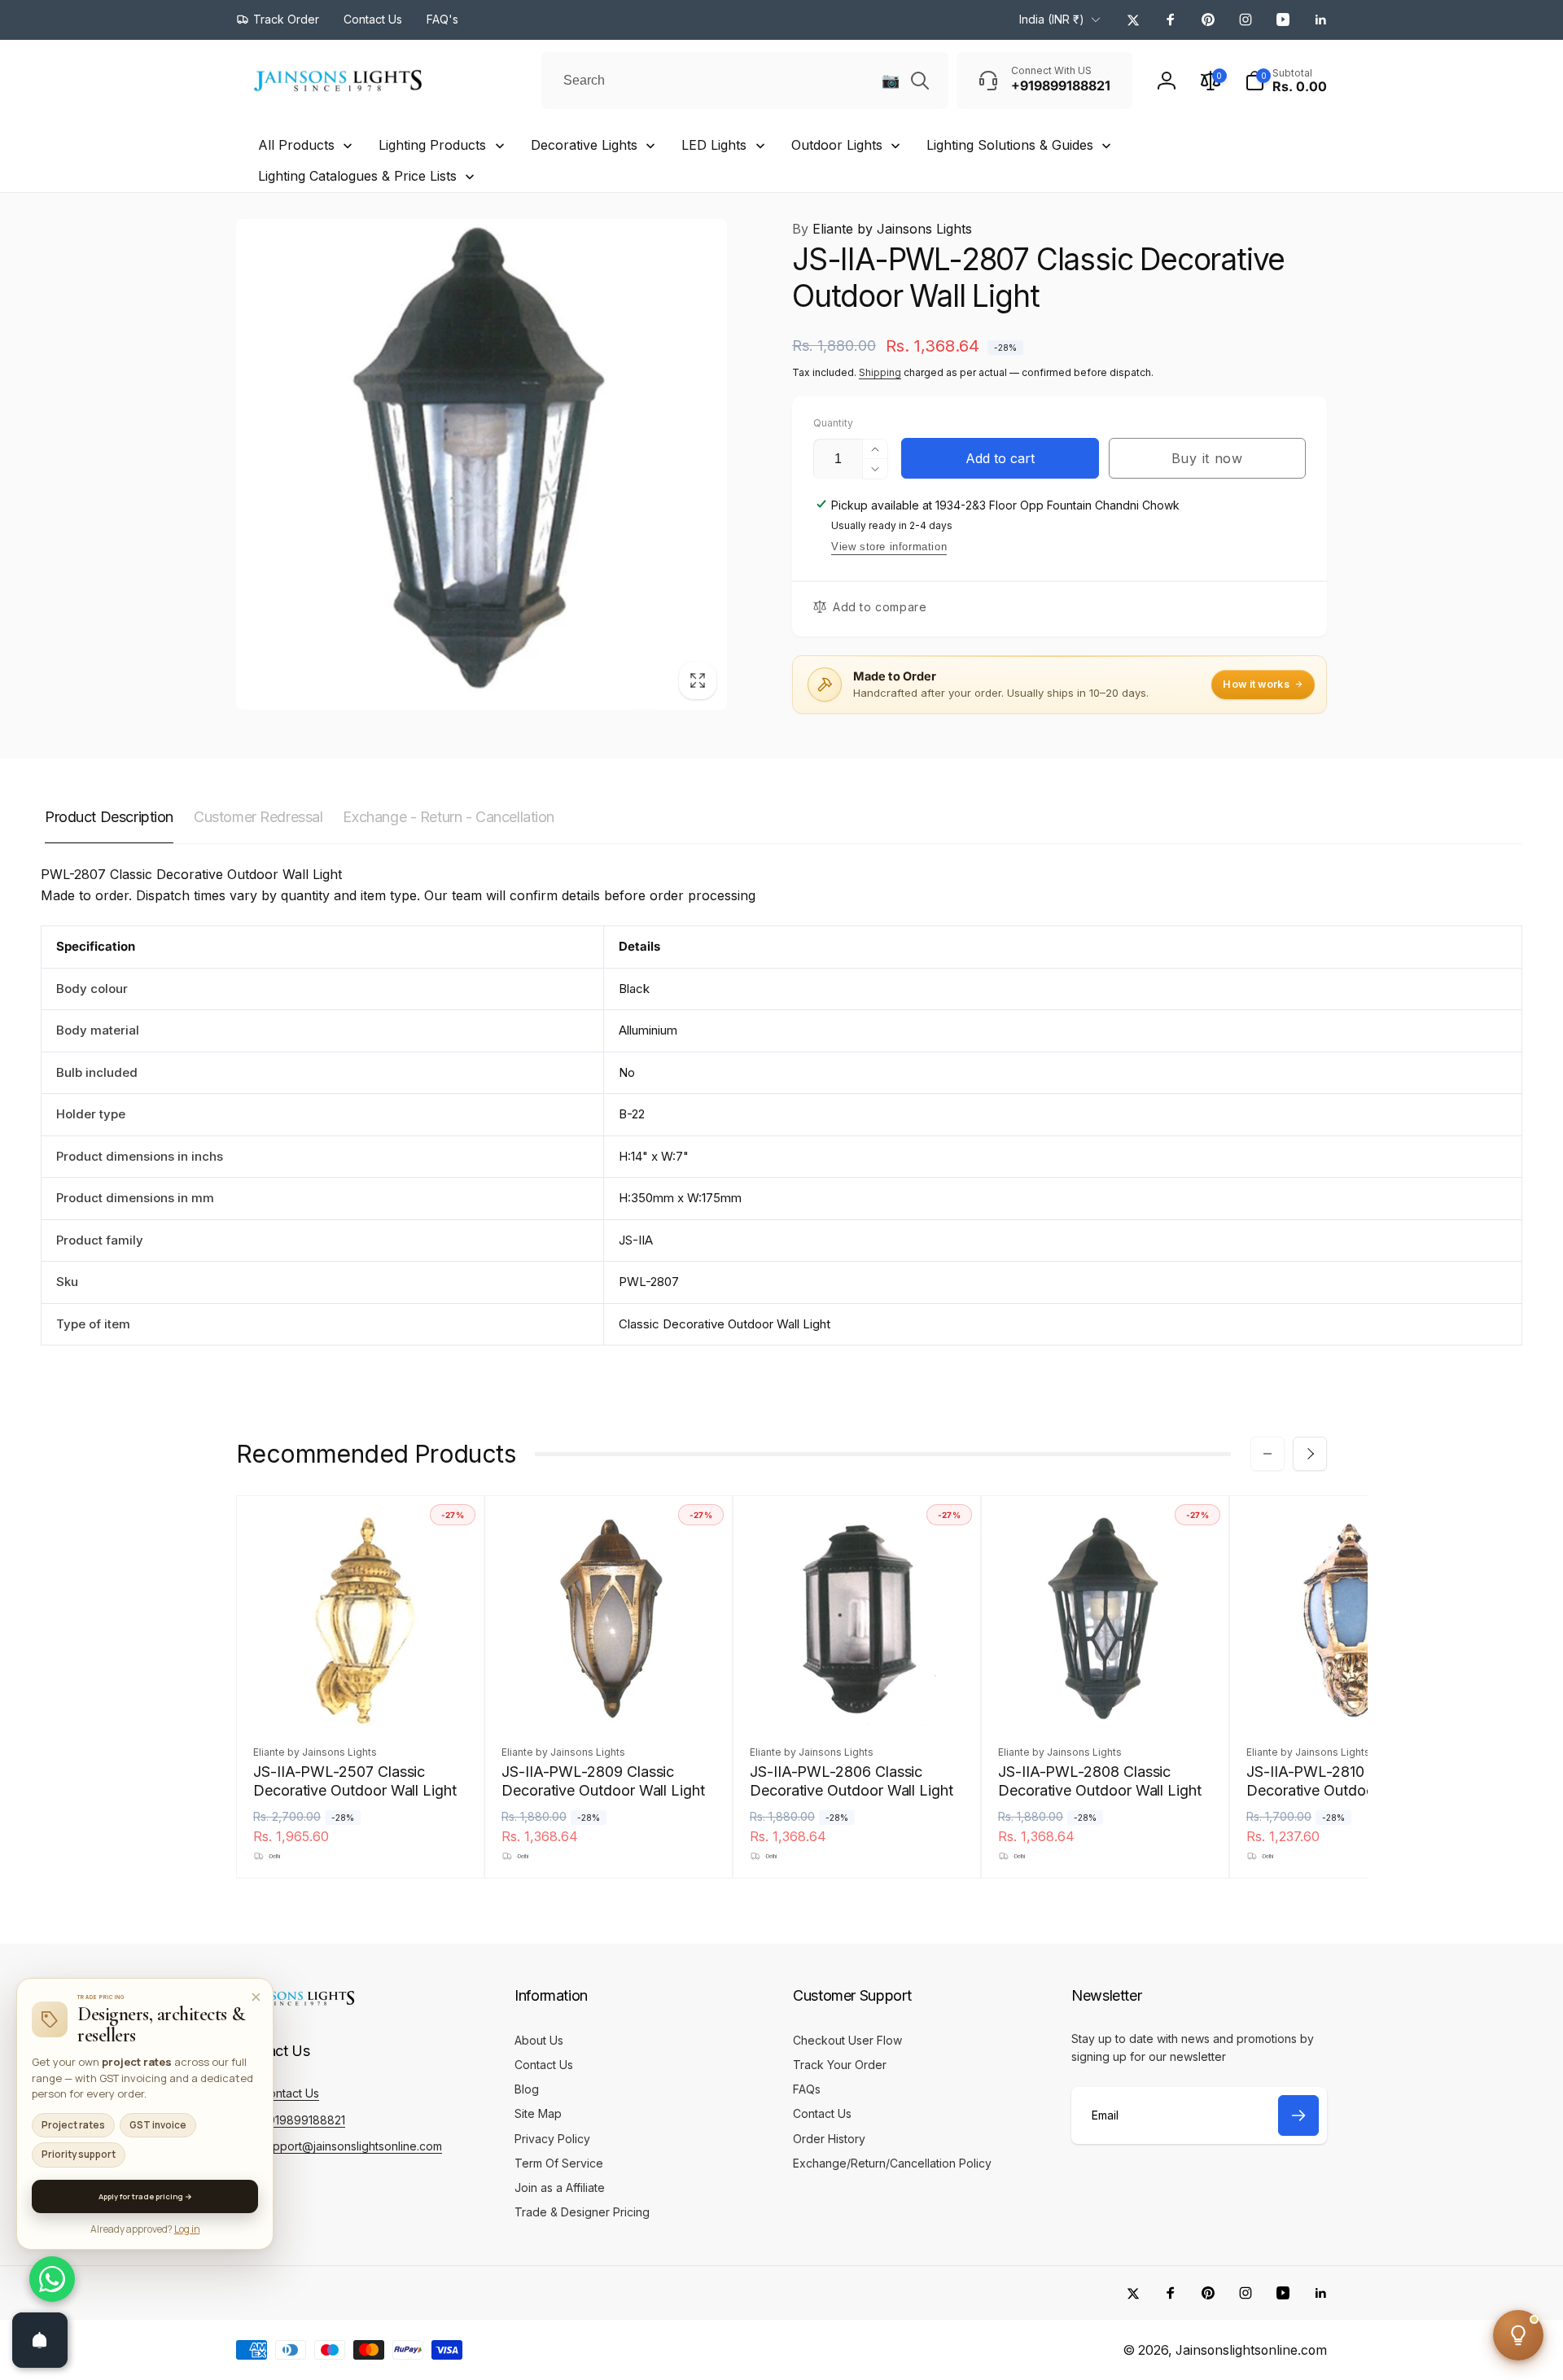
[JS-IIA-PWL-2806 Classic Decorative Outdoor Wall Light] (858, 1696)
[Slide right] (1310, 1454)
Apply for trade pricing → (145, 2196)
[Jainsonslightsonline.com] (297, 2006)
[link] (278, 20)
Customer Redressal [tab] (258, 817)
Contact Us (290, 2093)
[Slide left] (1267, 1454)
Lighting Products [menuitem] (432, 145)
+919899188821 (303, 2120)
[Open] (40, 2340)
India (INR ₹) (1052, 19)
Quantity (833, 423)
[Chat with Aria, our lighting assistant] (1518, 2335)
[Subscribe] (1298, 2115)
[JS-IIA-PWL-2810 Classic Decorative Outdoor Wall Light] (1355, 1696)
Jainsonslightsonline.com (1251, 2350)
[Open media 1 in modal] (482, 464)
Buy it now (1207, 458)
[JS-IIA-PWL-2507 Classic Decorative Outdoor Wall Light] (361, 1696)
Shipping (880, 372)
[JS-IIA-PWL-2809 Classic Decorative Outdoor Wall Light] (610, 1696)
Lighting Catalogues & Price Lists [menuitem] (357, 176)
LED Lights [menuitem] (714, 145)
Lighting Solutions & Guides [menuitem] (1010, 145)
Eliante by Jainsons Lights (882, 229)
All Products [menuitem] (296, 145)
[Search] (920, 81)
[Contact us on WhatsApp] (52, 2279)
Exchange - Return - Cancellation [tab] (449, 817)
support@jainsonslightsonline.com (351, 2146)
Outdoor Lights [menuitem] (837, 145)
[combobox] (745, 81)
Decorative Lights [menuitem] (584, 145)
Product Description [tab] (109, 817)
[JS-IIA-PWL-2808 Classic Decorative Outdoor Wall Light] (1106, 1696)
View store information (889, 547)
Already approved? (145, 2229)
